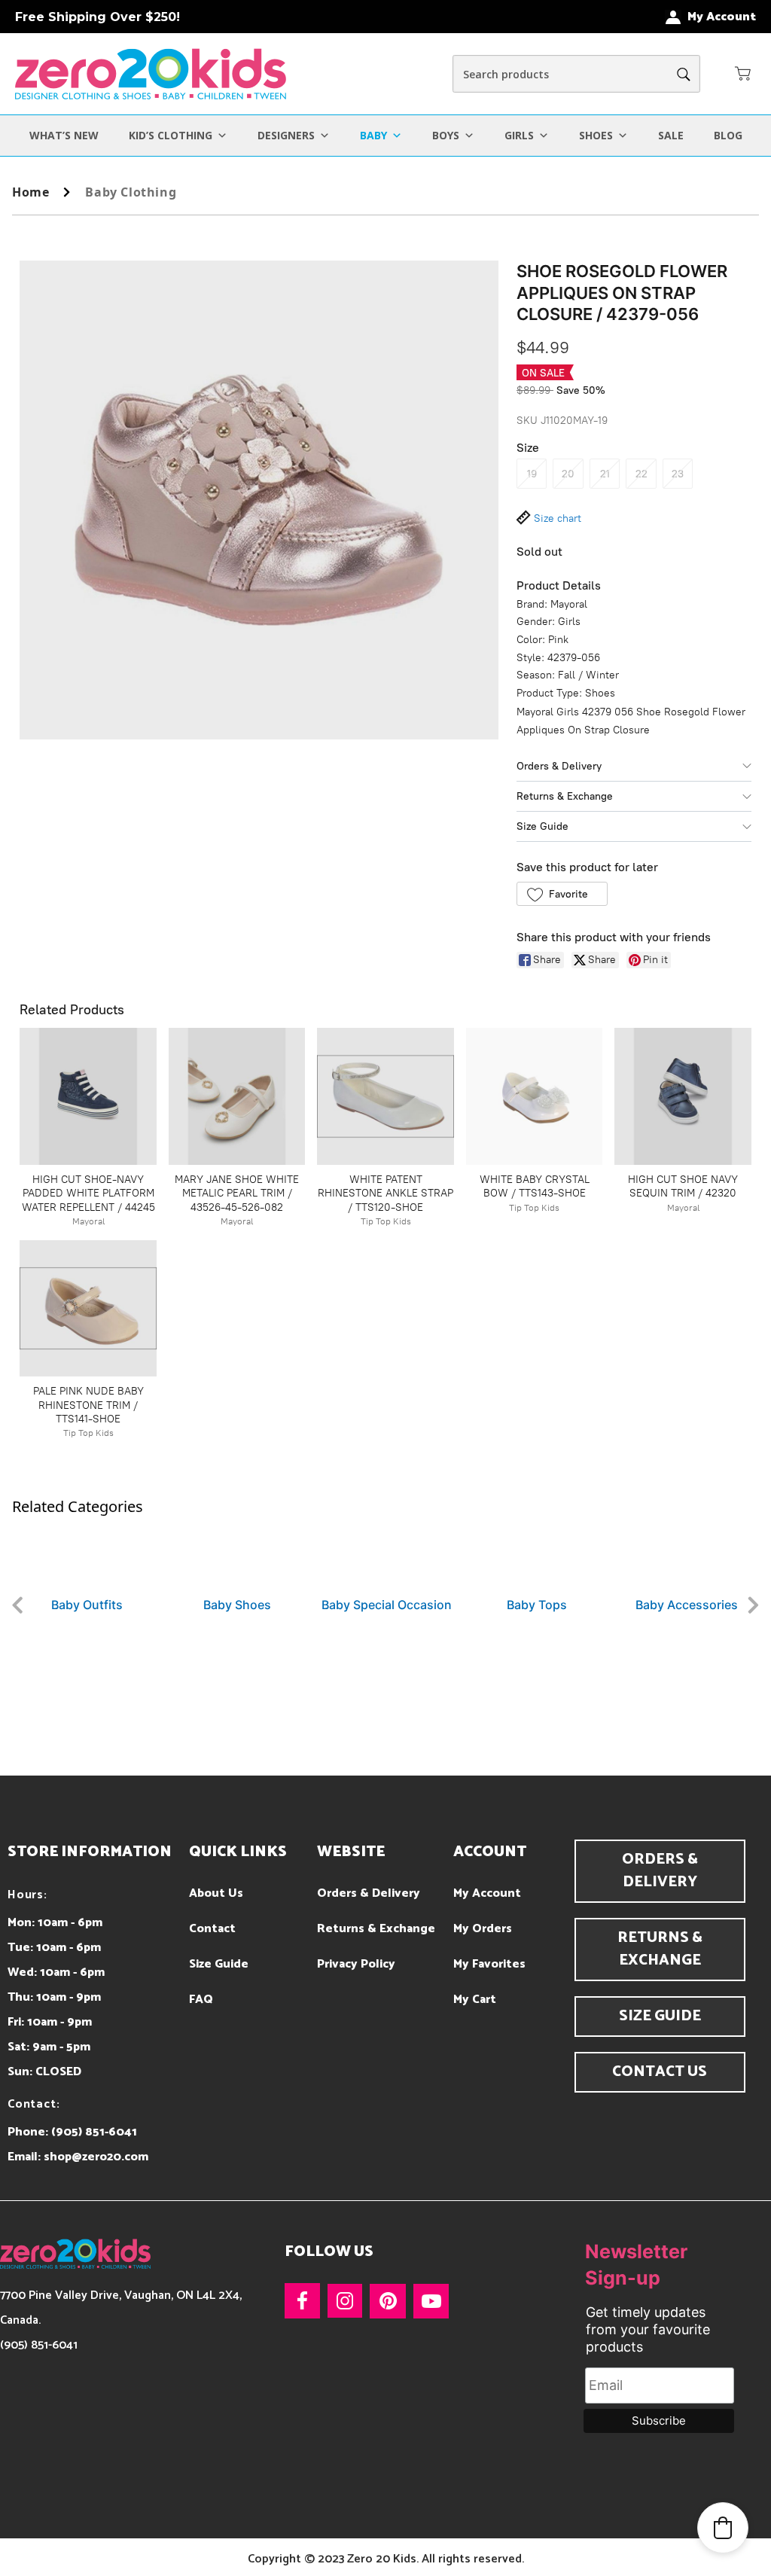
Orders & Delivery (559, 766)
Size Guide (542, 826)
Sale (671, 135)
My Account (487, 1893)
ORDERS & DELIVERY (660, 1871)
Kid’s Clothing (171, 135)
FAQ (201, 2000)
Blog (728, 135)
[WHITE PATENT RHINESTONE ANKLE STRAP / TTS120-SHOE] (385, 1096)
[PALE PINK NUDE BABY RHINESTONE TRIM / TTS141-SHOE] (88, 1309)
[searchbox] (576, 74)
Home (30, 192)
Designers (286, 135)
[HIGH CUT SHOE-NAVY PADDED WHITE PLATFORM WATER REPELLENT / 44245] (88, 1096)
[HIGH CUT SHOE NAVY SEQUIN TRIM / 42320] (683, 1096)
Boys (446, 135)
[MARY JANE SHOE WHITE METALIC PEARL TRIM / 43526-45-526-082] (237, 1096)
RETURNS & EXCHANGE (660, 1949)
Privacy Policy (356, 1964)
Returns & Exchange (565, 796)
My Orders (483, 1929)
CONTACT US (660, 2072)
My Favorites (489, 1964)
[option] (87, 1565)
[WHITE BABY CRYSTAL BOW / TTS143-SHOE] (535, 1096)
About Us (216, 1893)
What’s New (64, 135)
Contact (212, 1929)
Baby (373, 135)
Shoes (596, 135)
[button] (743, 73)
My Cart (475, 2000)
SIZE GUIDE (660, 2016)
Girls (519, 135)
